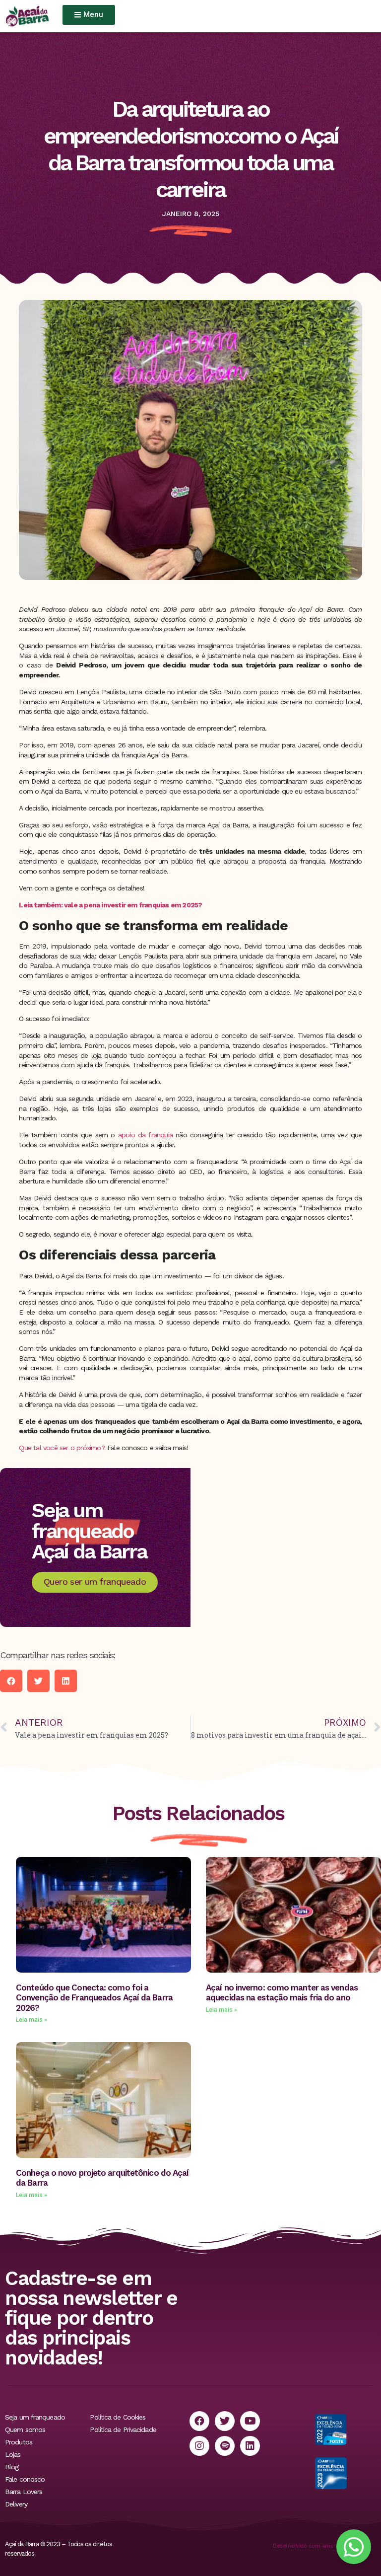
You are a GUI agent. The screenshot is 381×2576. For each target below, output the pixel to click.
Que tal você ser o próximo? (63, 1448)
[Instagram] (199, 2446)
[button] (11, 1681)
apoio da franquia (144, 1135)
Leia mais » (32, 2020)
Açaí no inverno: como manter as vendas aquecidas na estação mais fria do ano (282, 1992)
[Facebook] (199, 2421)
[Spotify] (225, 2446)
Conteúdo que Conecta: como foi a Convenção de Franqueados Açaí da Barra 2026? (94, 1998)
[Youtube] (250, 2421)
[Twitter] (225, 2421)
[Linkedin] (250, 2446)
